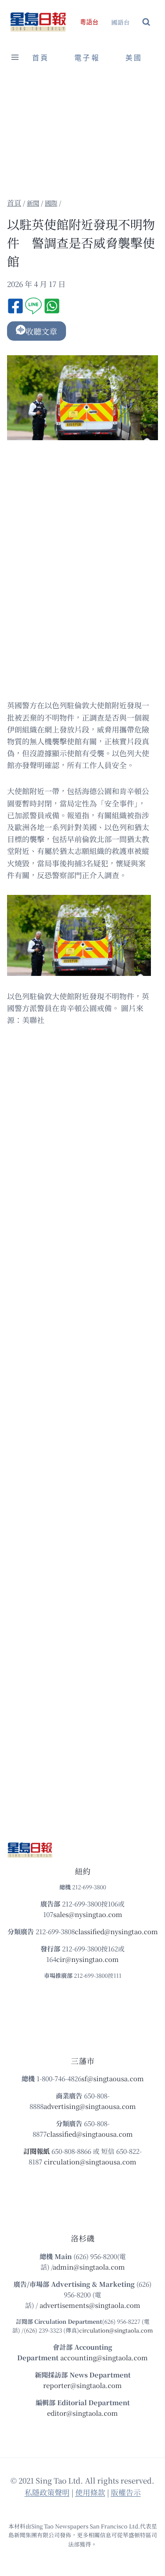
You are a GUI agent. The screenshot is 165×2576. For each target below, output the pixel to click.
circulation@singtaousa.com (90, 2162)
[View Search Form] (146, 22)
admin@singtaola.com (89, 2267)
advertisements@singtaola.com (90, 2305)
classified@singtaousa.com (90, 2134)
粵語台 (89, 22)
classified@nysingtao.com (116, 1931)
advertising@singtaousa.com (90, 2106)
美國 (134, 58)
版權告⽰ (126, 2492)
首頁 (40, 58)
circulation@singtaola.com (116, 2330)
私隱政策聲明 (47, 2492)
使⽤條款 (90, 2492)
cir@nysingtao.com (88, 1959)
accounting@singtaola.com (104, 2357)
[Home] (14, 203)
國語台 (121, 22)
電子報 (87, 58)
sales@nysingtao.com (88, 1914)
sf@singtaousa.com (113, 2078)
